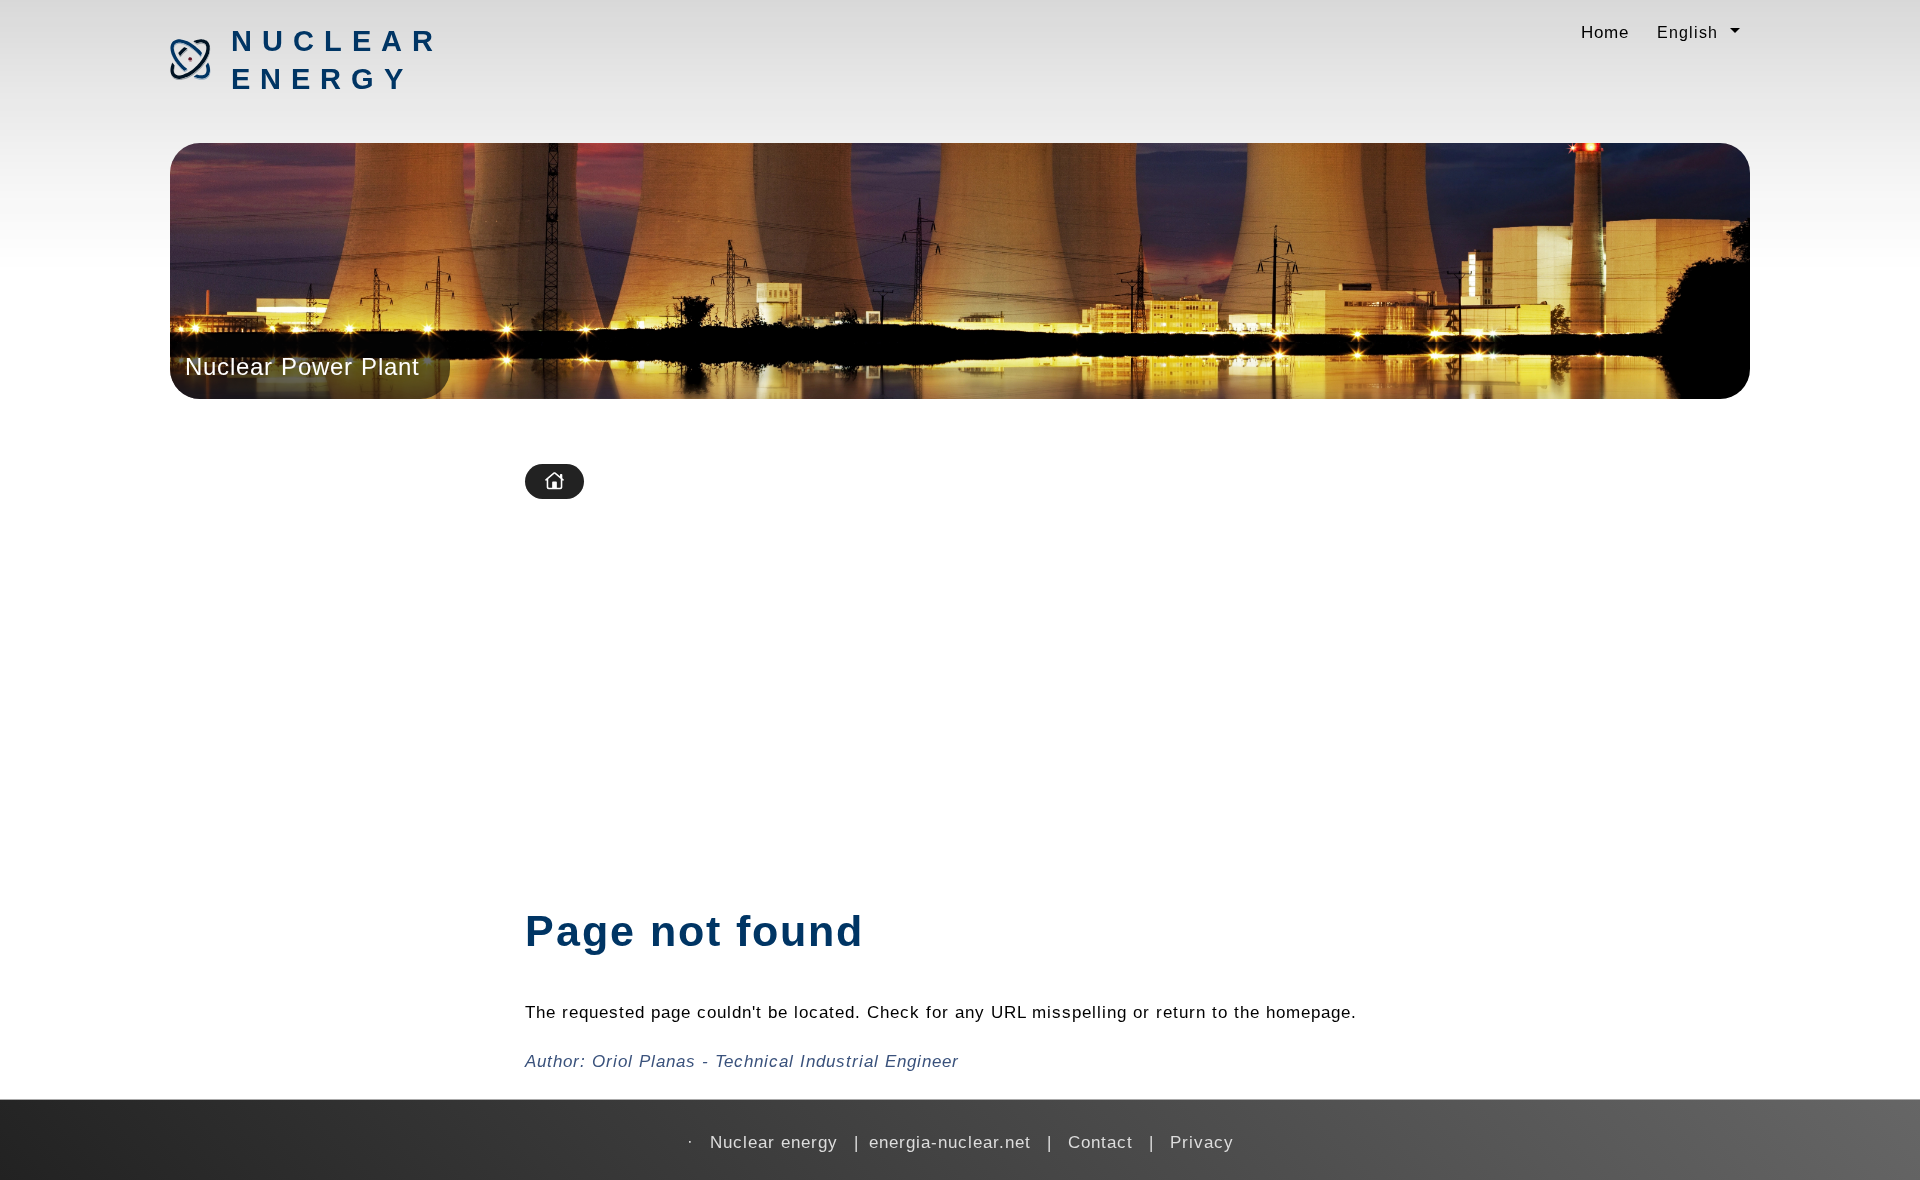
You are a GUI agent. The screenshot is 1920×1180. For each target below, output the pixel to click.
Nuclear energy (336, 60)
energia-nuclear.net (950, 1142)
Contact (1100, 1142)
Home (1605, 32)
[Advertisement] (1133, 664)
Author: (742, 1061)
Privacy (1202, 1142)
